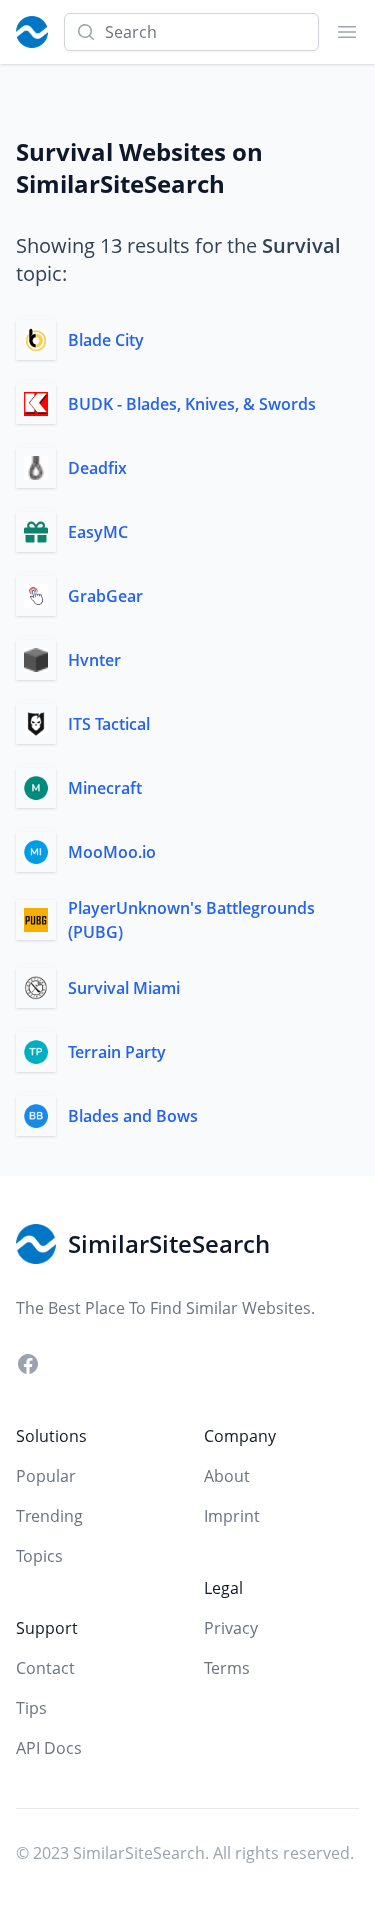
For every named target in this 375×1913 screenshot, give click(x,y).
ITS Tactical (109, 724)
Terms (227, 1668)
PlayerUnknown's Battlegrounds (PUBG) (191, 920)
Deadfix (97, 468)
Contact (45, 1668)
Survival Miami (124, 988)
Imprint (232, 1516)
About (227, 1476)
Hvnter (94, 660)
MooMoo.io (112, 852)
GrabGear (105, 596)
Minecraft (105, 788)
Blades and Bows (133, 1116)
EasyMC (98, 532)
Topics (39, 1556)
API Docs (49, 1748)
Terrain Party (117, 1052)
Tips (31, 1708)
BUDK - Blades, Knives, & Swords (192, 404)
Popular (46, 1476)
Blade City (106, 340)
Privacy (231, 1628)
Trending (49, 1516)
